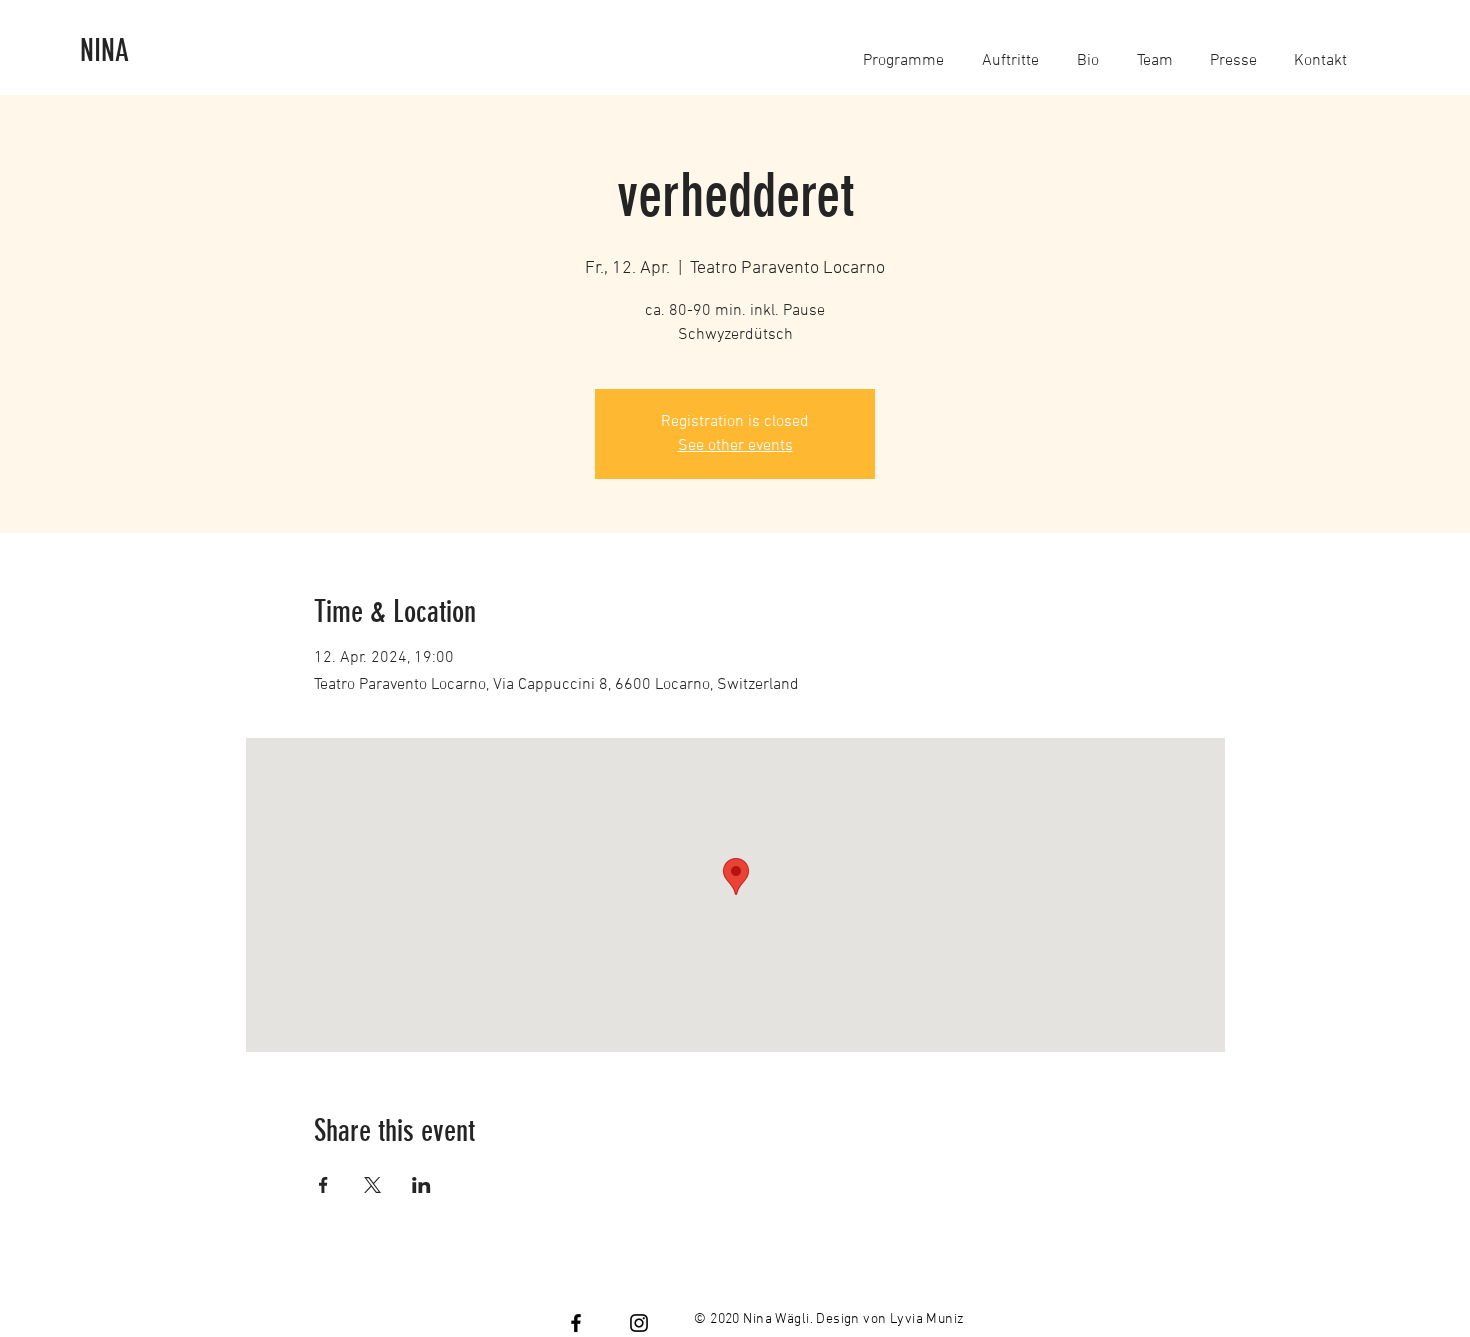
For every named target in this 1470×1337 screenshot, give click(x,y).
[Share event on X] (372, 1185)
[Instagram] (639, 1323)
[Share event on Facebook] (323, 1185)
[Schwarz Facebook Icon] (576, 1323)
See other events (735, 446)
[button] (903, 52)
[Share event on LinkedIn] (421, 1185)
